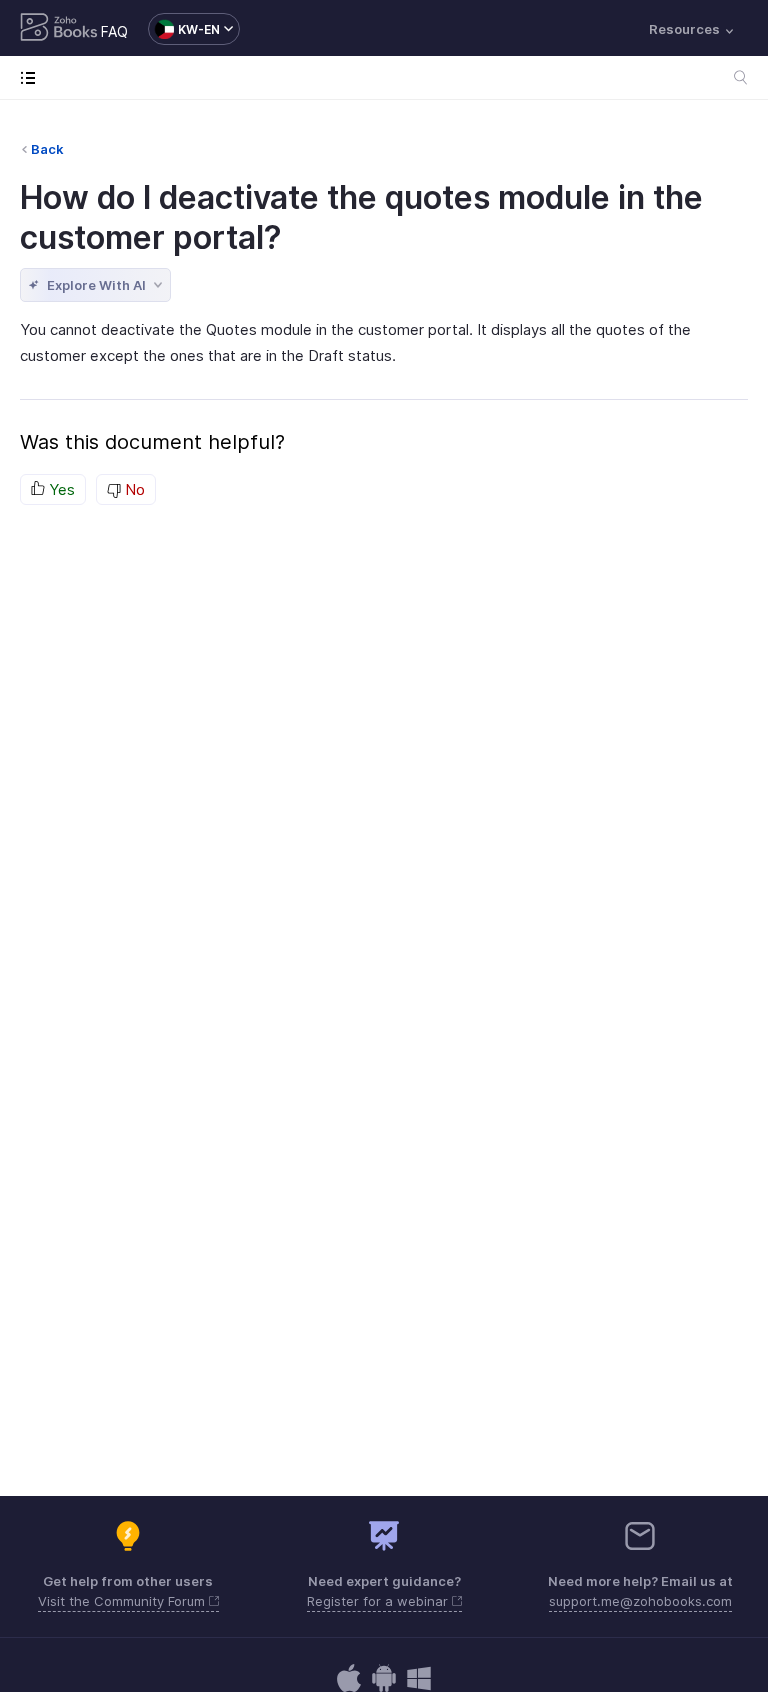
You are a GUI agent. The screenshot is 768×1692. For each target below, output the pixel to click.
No (133, 489)
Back (47, 149)
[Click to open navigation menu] (32, 77)
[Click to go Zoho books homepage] (59, 29)
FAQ (114, 31)
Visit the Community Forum (123, 1601)
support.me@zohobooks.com (640, 1601)
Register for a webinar (379, 1601)
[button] (184, 29)
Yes (60, 489)
